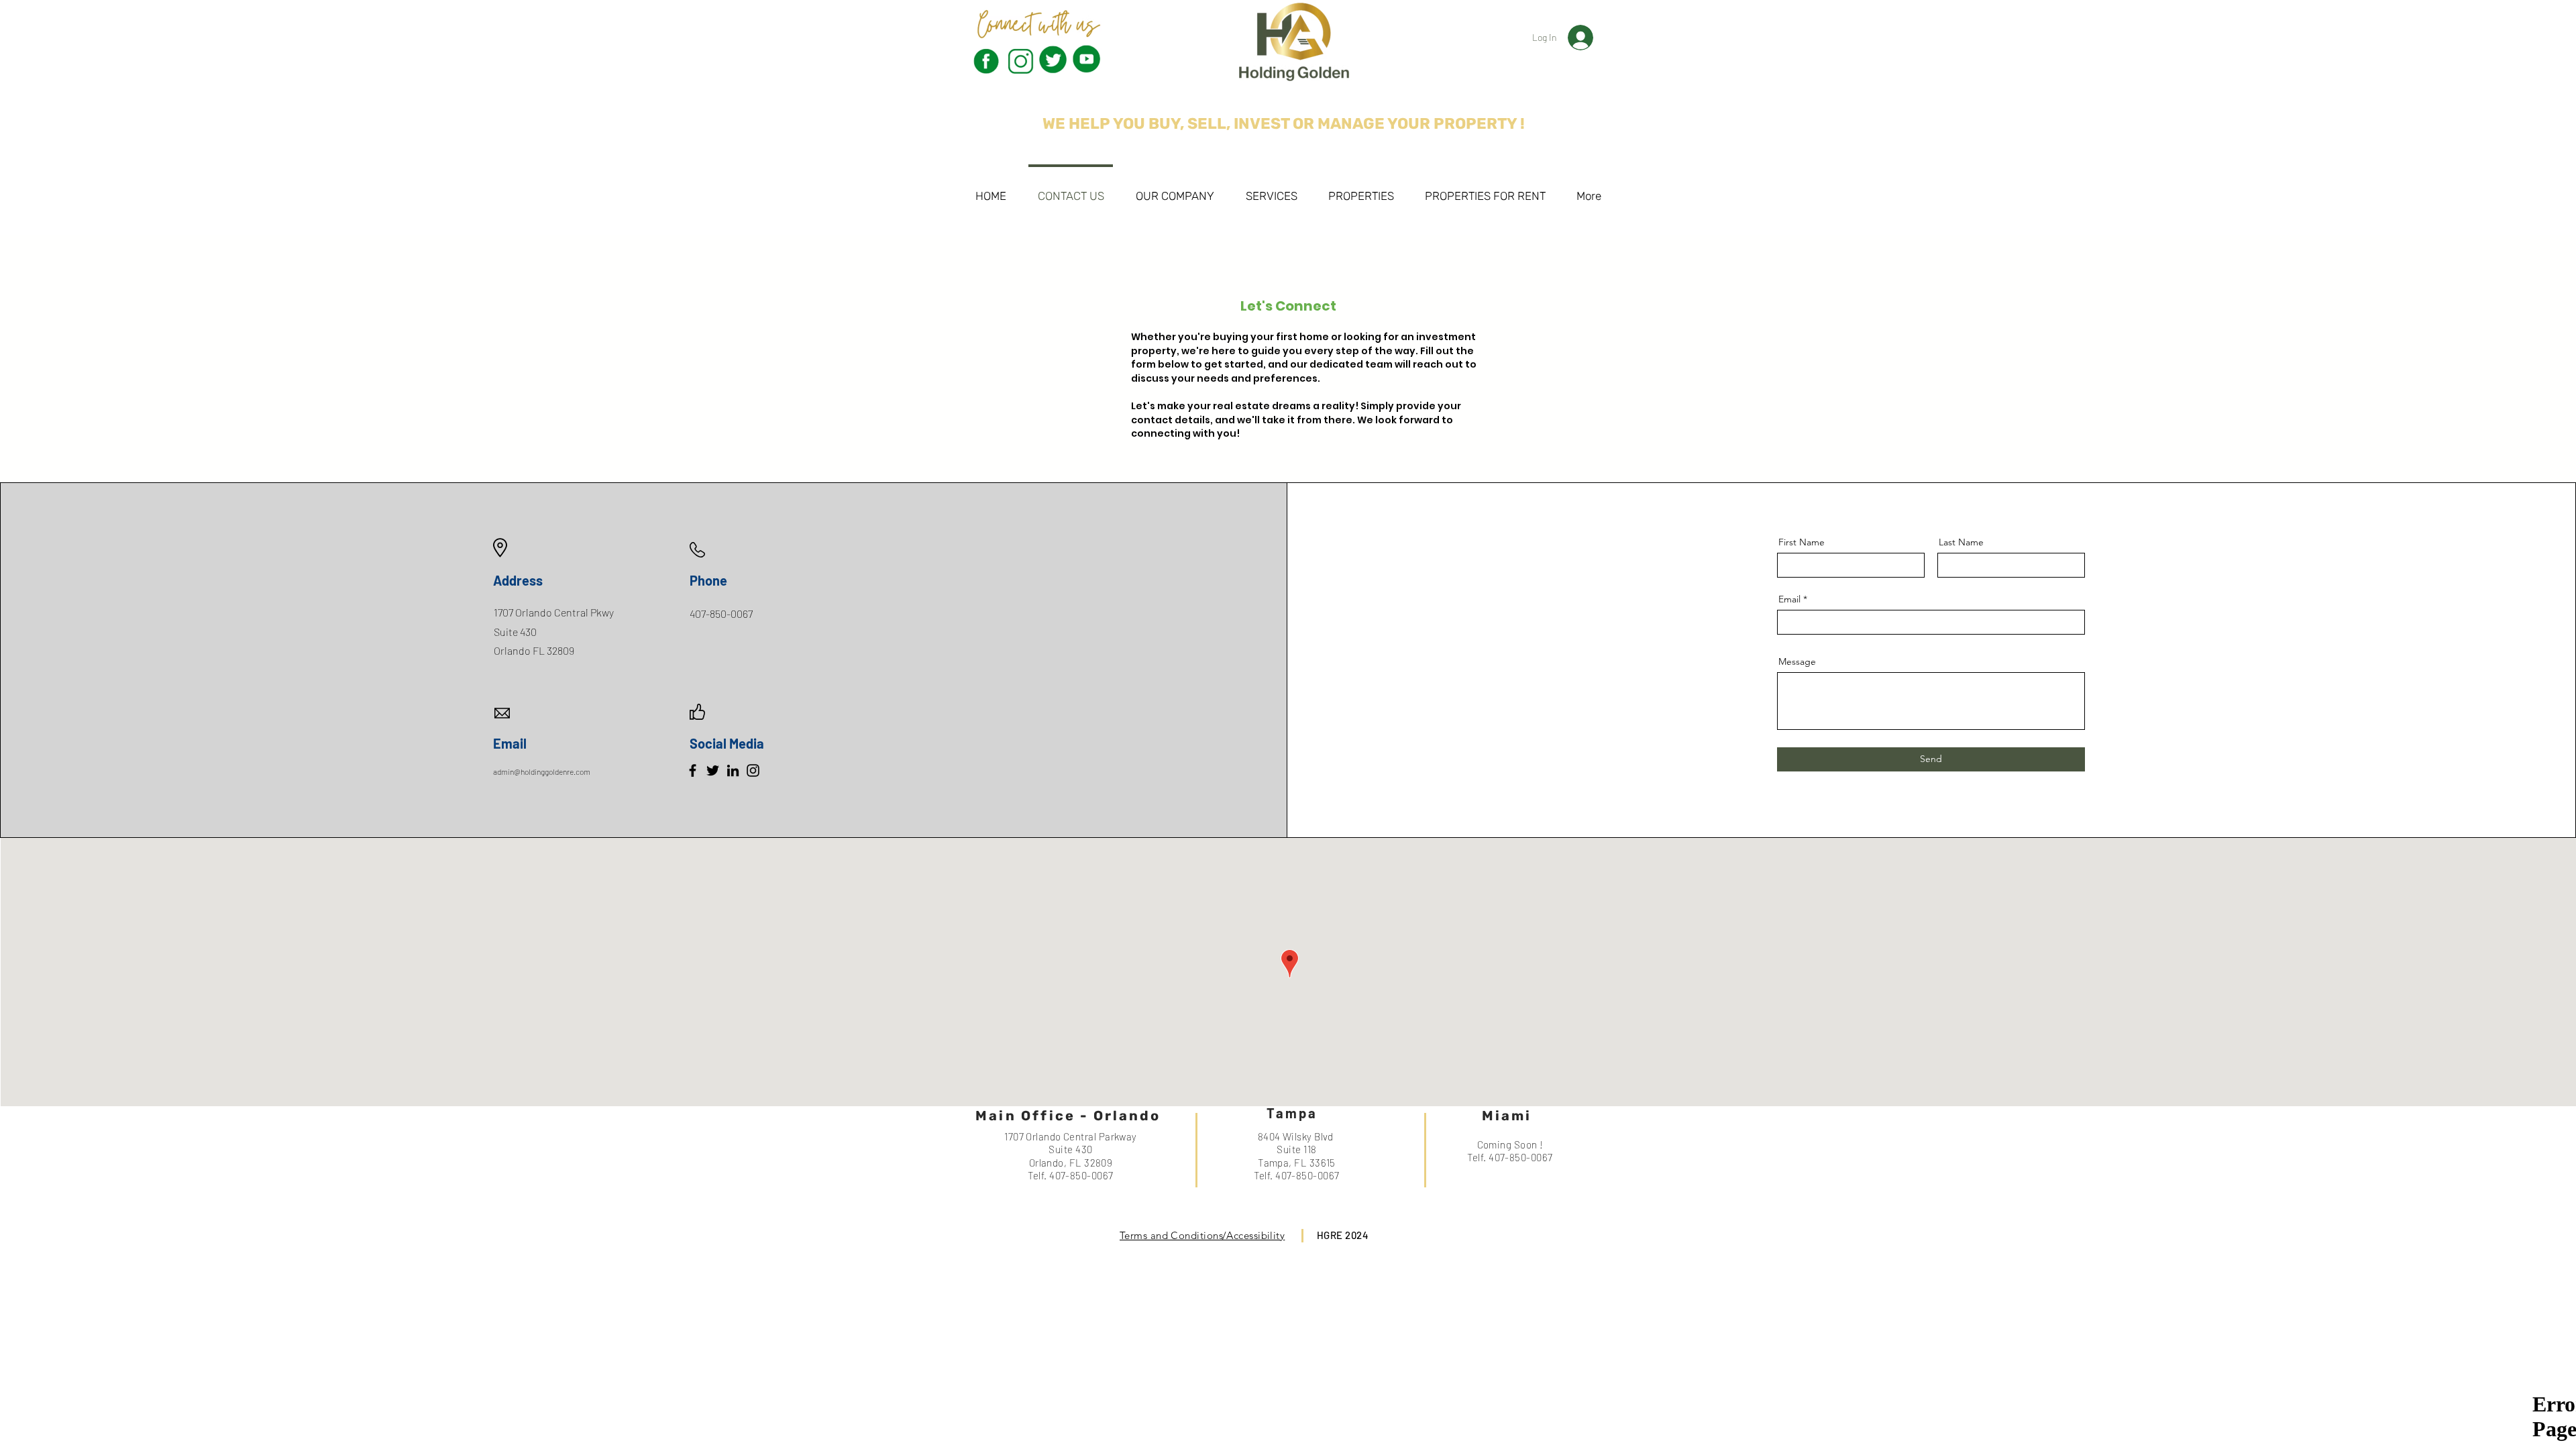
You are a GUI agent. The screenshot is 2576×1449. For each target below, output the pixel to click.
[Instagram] (753, 770)
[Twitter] (713, 770)
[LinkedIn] (733, 770)
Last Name (1961, 542)
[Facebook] (693, 770)
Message (1797, 661)
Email (1789, 599)
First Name (1802, 542)
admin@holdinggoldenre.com (542, 771)
